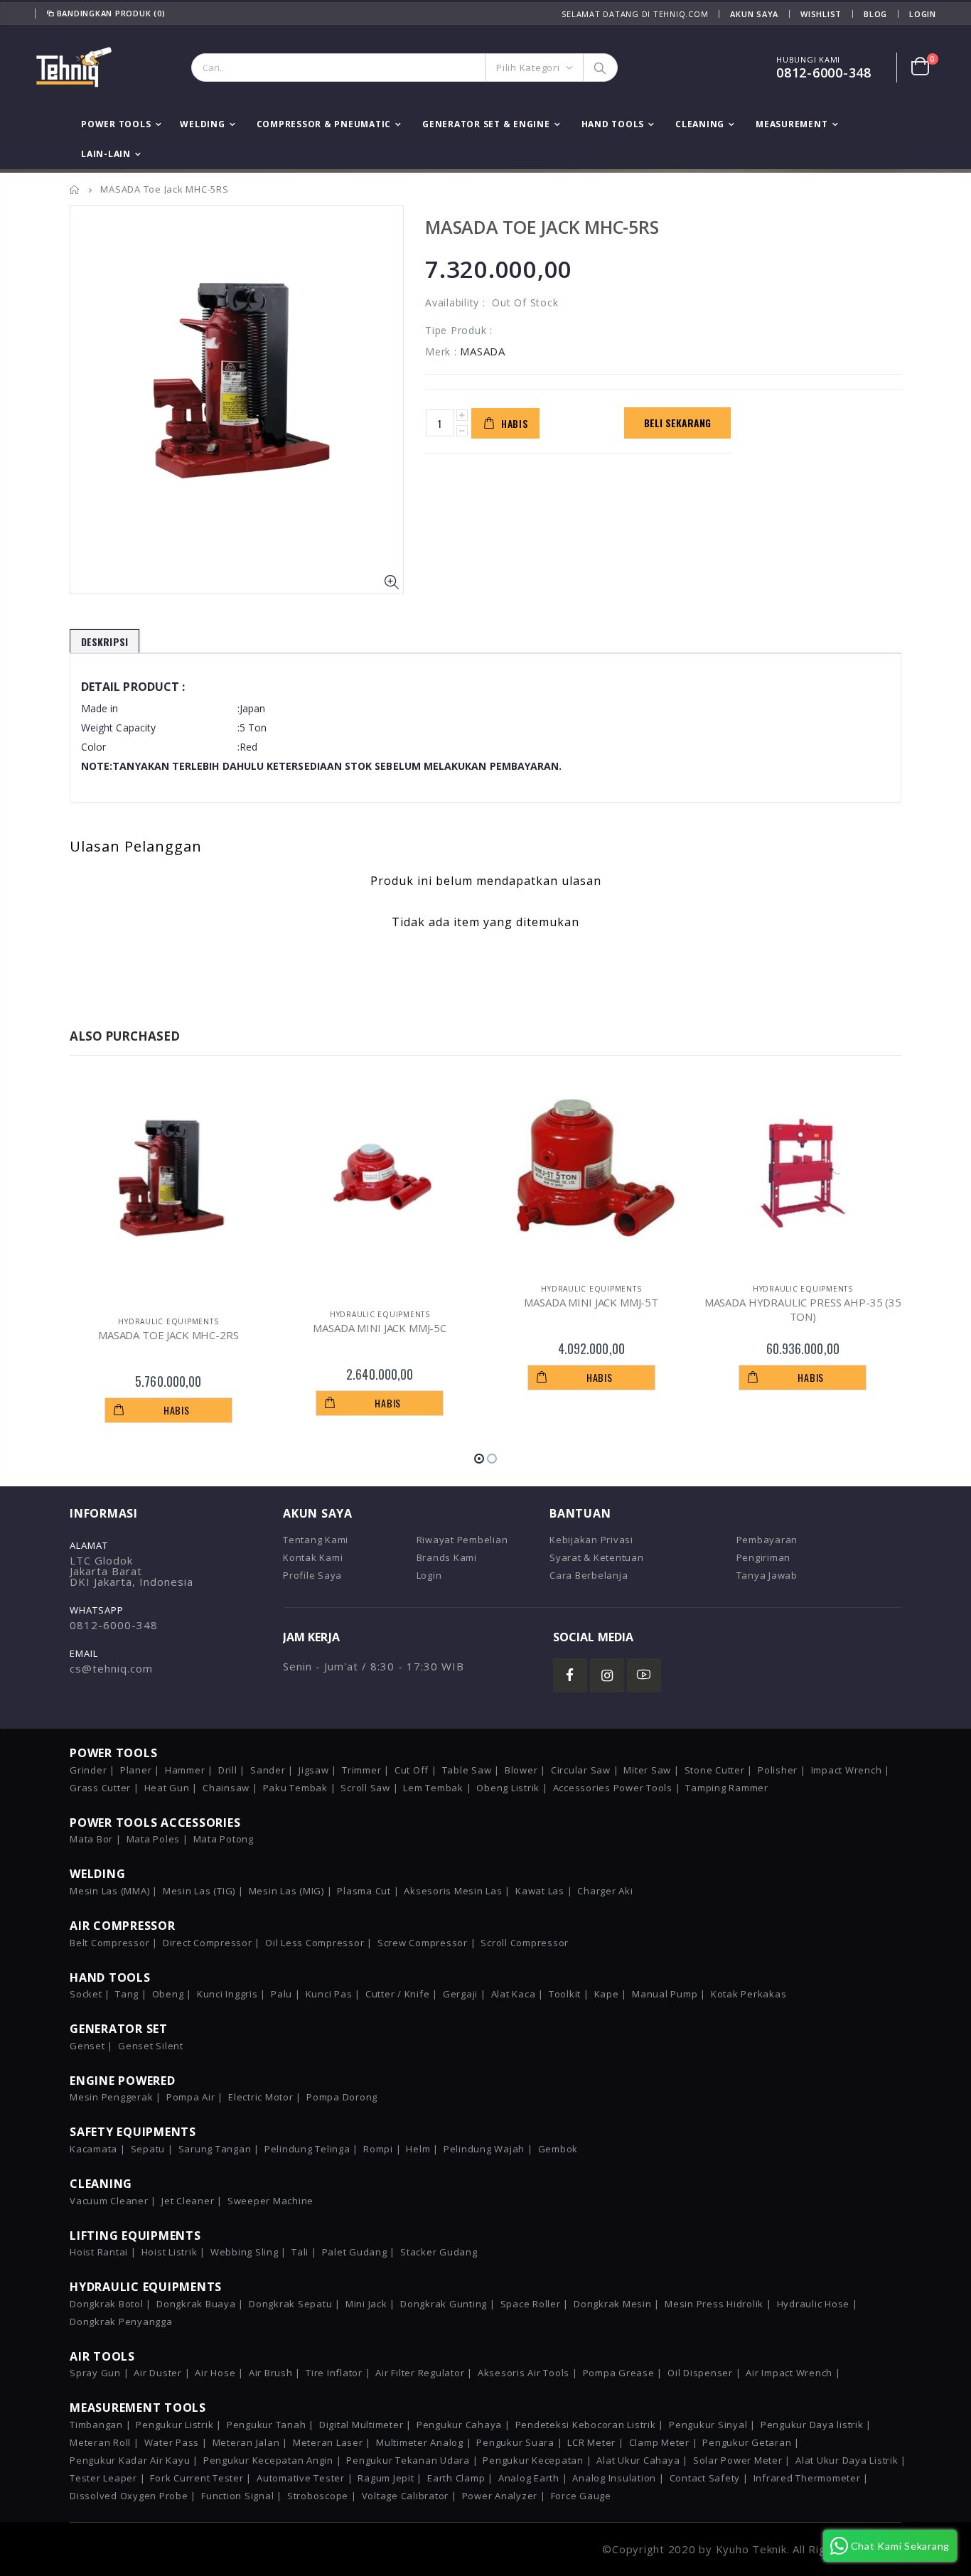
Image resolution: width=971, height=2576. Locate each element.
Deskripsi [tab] (104, 642)
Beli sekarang (677, 423)
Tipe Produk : (459, 330)
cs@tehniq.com (111, 1668)
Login (923, 14)
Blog (875, 14)
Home (75, 189)
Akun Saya (754, 14)
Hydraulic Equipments (168, 1321)
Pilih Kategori (528, 68)
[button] (479, 1459)
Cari (600, 68)
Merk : (441, 351)
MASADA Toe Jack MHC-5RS (542, 227)
